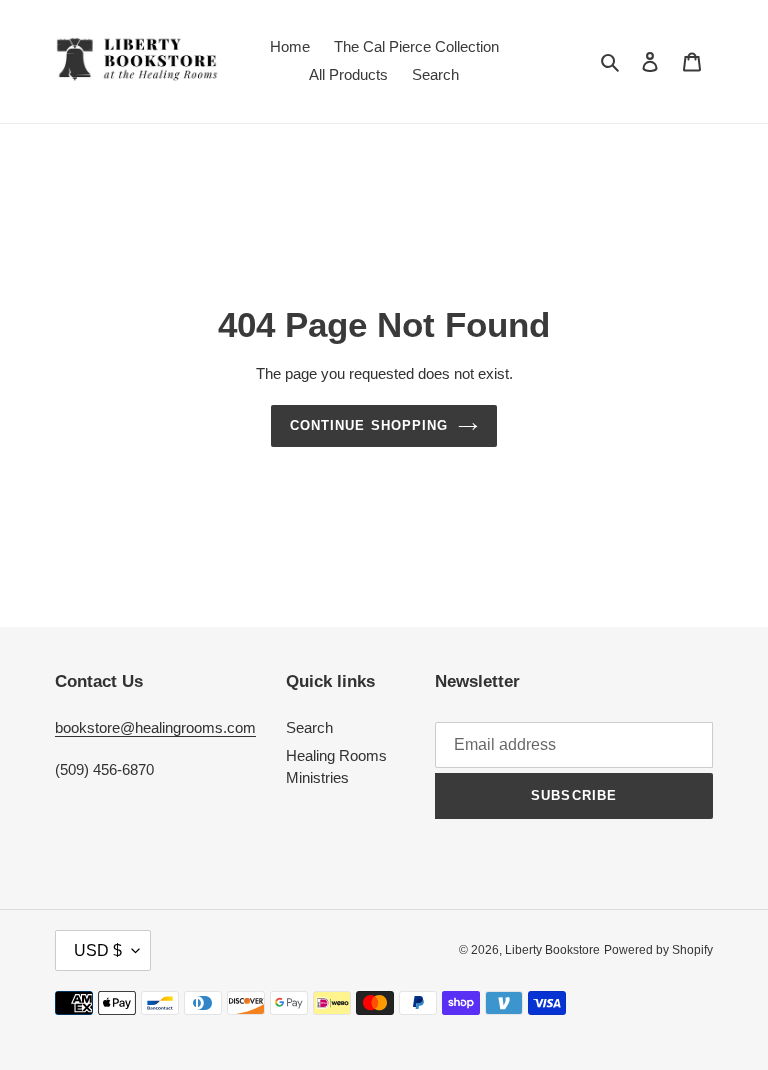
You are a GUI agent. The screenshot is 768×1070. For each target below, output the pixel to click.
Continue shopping (369, 425)
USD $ (98, 950)
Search (309, 727)
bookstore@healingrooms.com (155, 727)
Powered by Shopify (658, 950)
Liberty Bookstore (552, 950)
